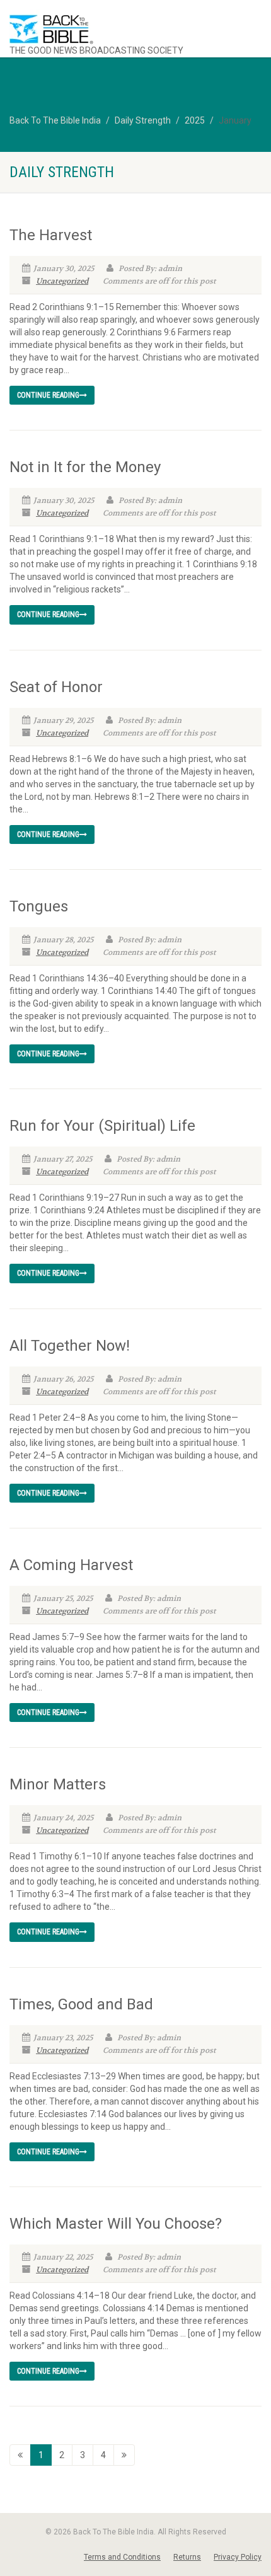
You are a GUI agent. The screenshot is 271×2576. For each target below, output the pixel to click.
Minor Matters (58, 1784)
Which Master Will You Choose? (116, 2224)
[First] (20, 2455)
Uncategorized (62, 281)
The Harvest (51, 235)
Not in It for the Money (85, 467)
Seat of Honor (56, 687)
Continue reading (48, 395)
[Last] (124, 2455)
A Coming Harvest (71, 1565)
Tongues (39, 906)
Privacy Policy (238, 2557)
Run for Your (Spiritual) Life (102, 1126)
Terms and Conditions (122, 2557)
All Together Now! (70, 1346)
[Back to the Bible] (113, 29)
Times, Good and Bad (81, 2004)
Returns (187, 2557)
